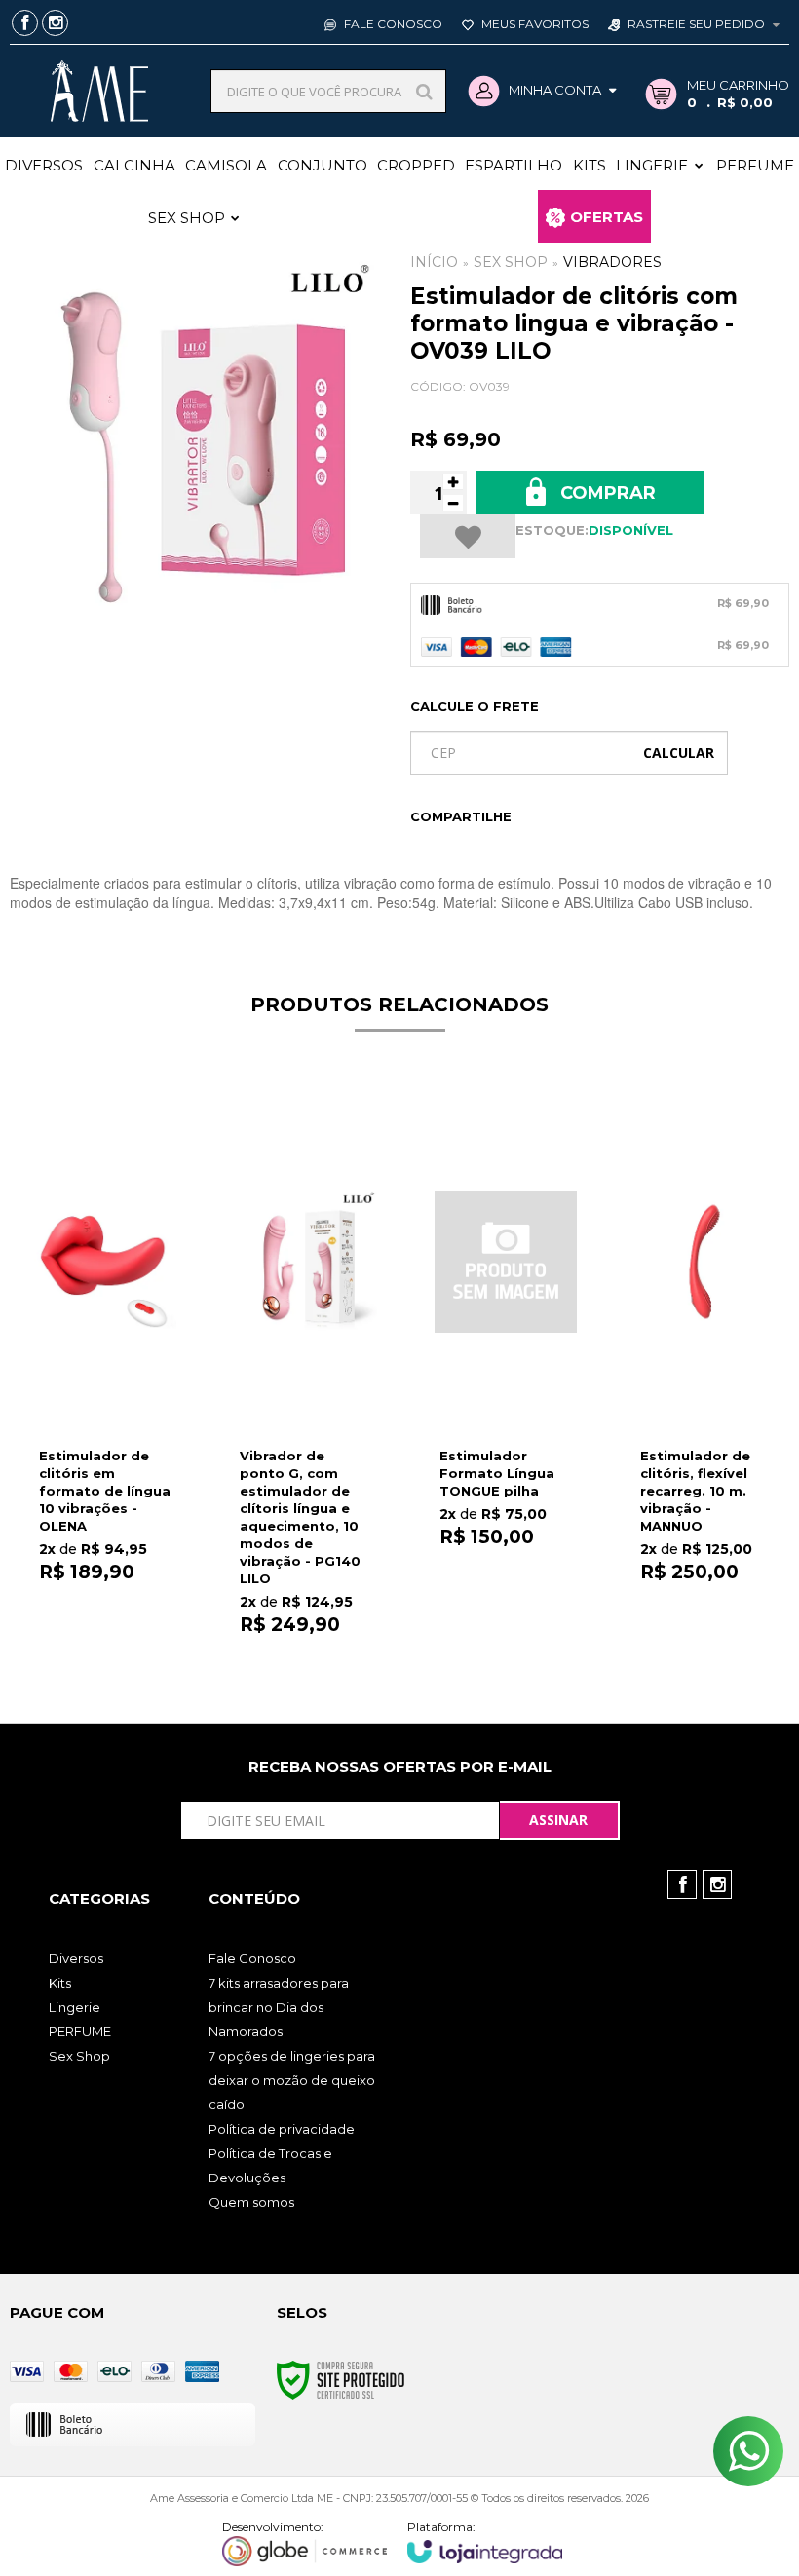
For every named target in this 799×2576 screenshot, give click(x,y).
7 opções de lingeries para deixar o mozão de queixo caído (292, 2080)
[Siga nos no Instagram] (55, 24)
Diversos (76, 1958)
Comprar (606, 493)
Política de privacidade (282, 2129)
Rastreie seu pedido (696, 24)
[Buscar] (424, 91)
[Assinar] (560, 1821)
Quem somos (251, 2202)
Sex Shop (511, 262)
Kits (60, 1983)
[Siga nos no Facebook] (25, 24)
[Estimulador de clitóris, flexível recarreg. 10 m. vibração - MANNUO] (706, 1344)
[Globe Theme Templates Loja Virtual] (305, 2543)
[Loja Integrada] (485, 2541)
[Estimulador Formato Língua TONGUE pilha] (506, 1343)
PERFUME (80, 2031)
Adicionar (132, 1573)
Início (434, 262)
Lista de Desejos (468, 536)
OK (679, 753)
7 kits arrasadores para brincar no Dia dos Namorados (279, 2007)
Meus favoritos (533, 24)
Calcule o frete (475, 706)
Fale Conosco (392, 24)
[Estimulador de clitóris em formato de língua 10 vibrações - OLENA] (105, 1344)
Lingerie (75, 2007)
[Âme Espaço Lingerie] (99, 91)
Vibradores (612, 262)
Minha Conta (555, 90)
